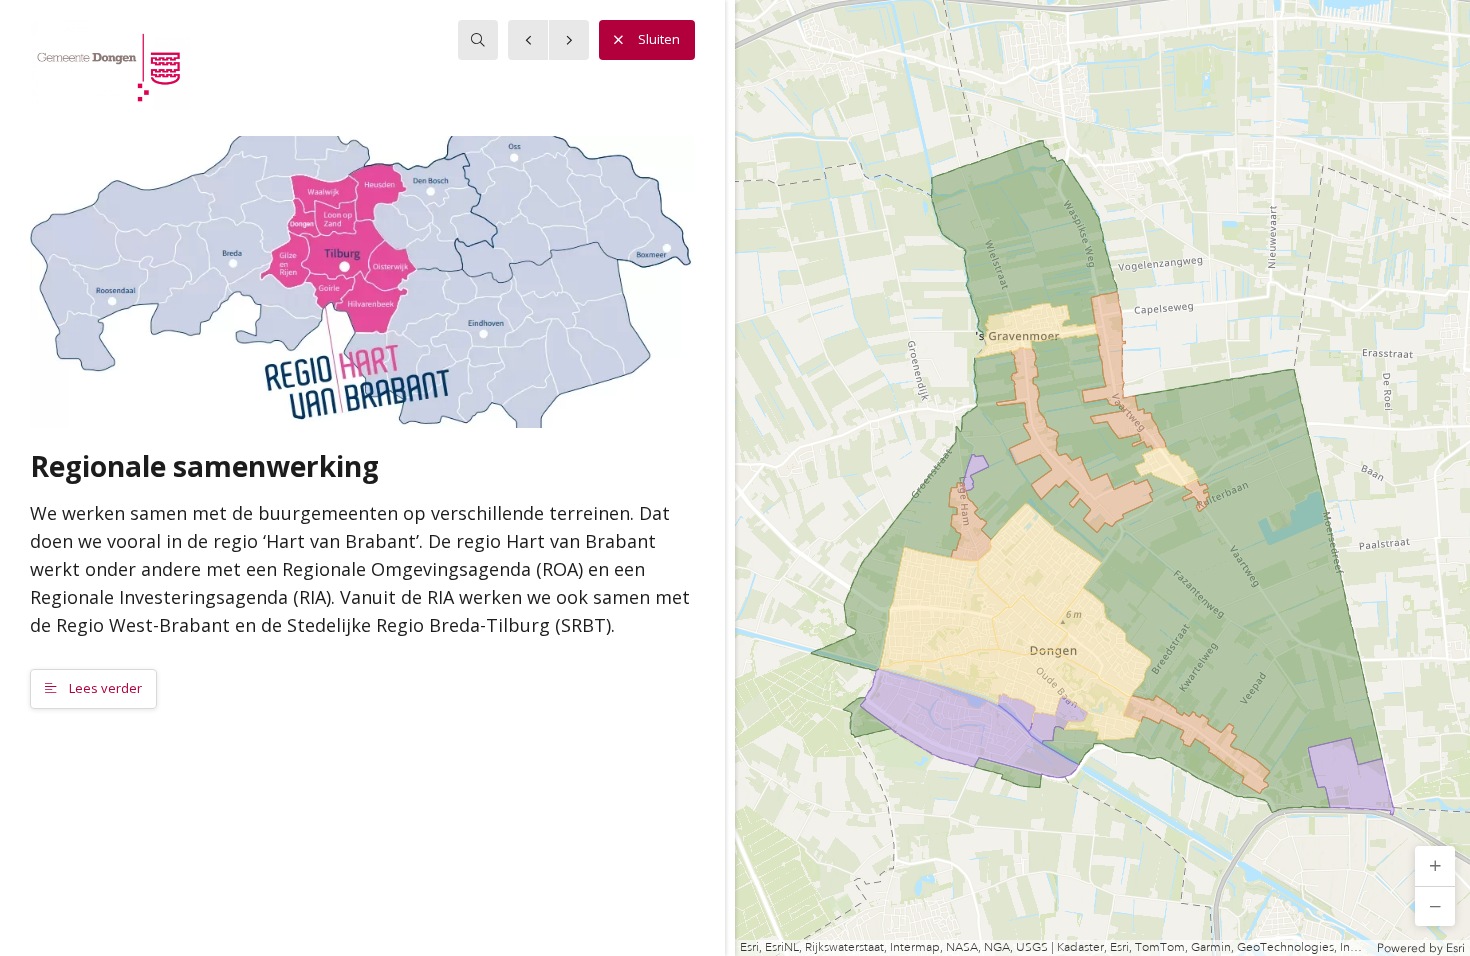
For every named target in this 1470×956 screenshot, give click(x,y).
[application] (1102, 478)
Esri (1455, 948)
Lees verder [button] (104, 688)
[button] (1435, 866)
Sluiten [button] (659, 39)
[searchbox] (478, 40)
